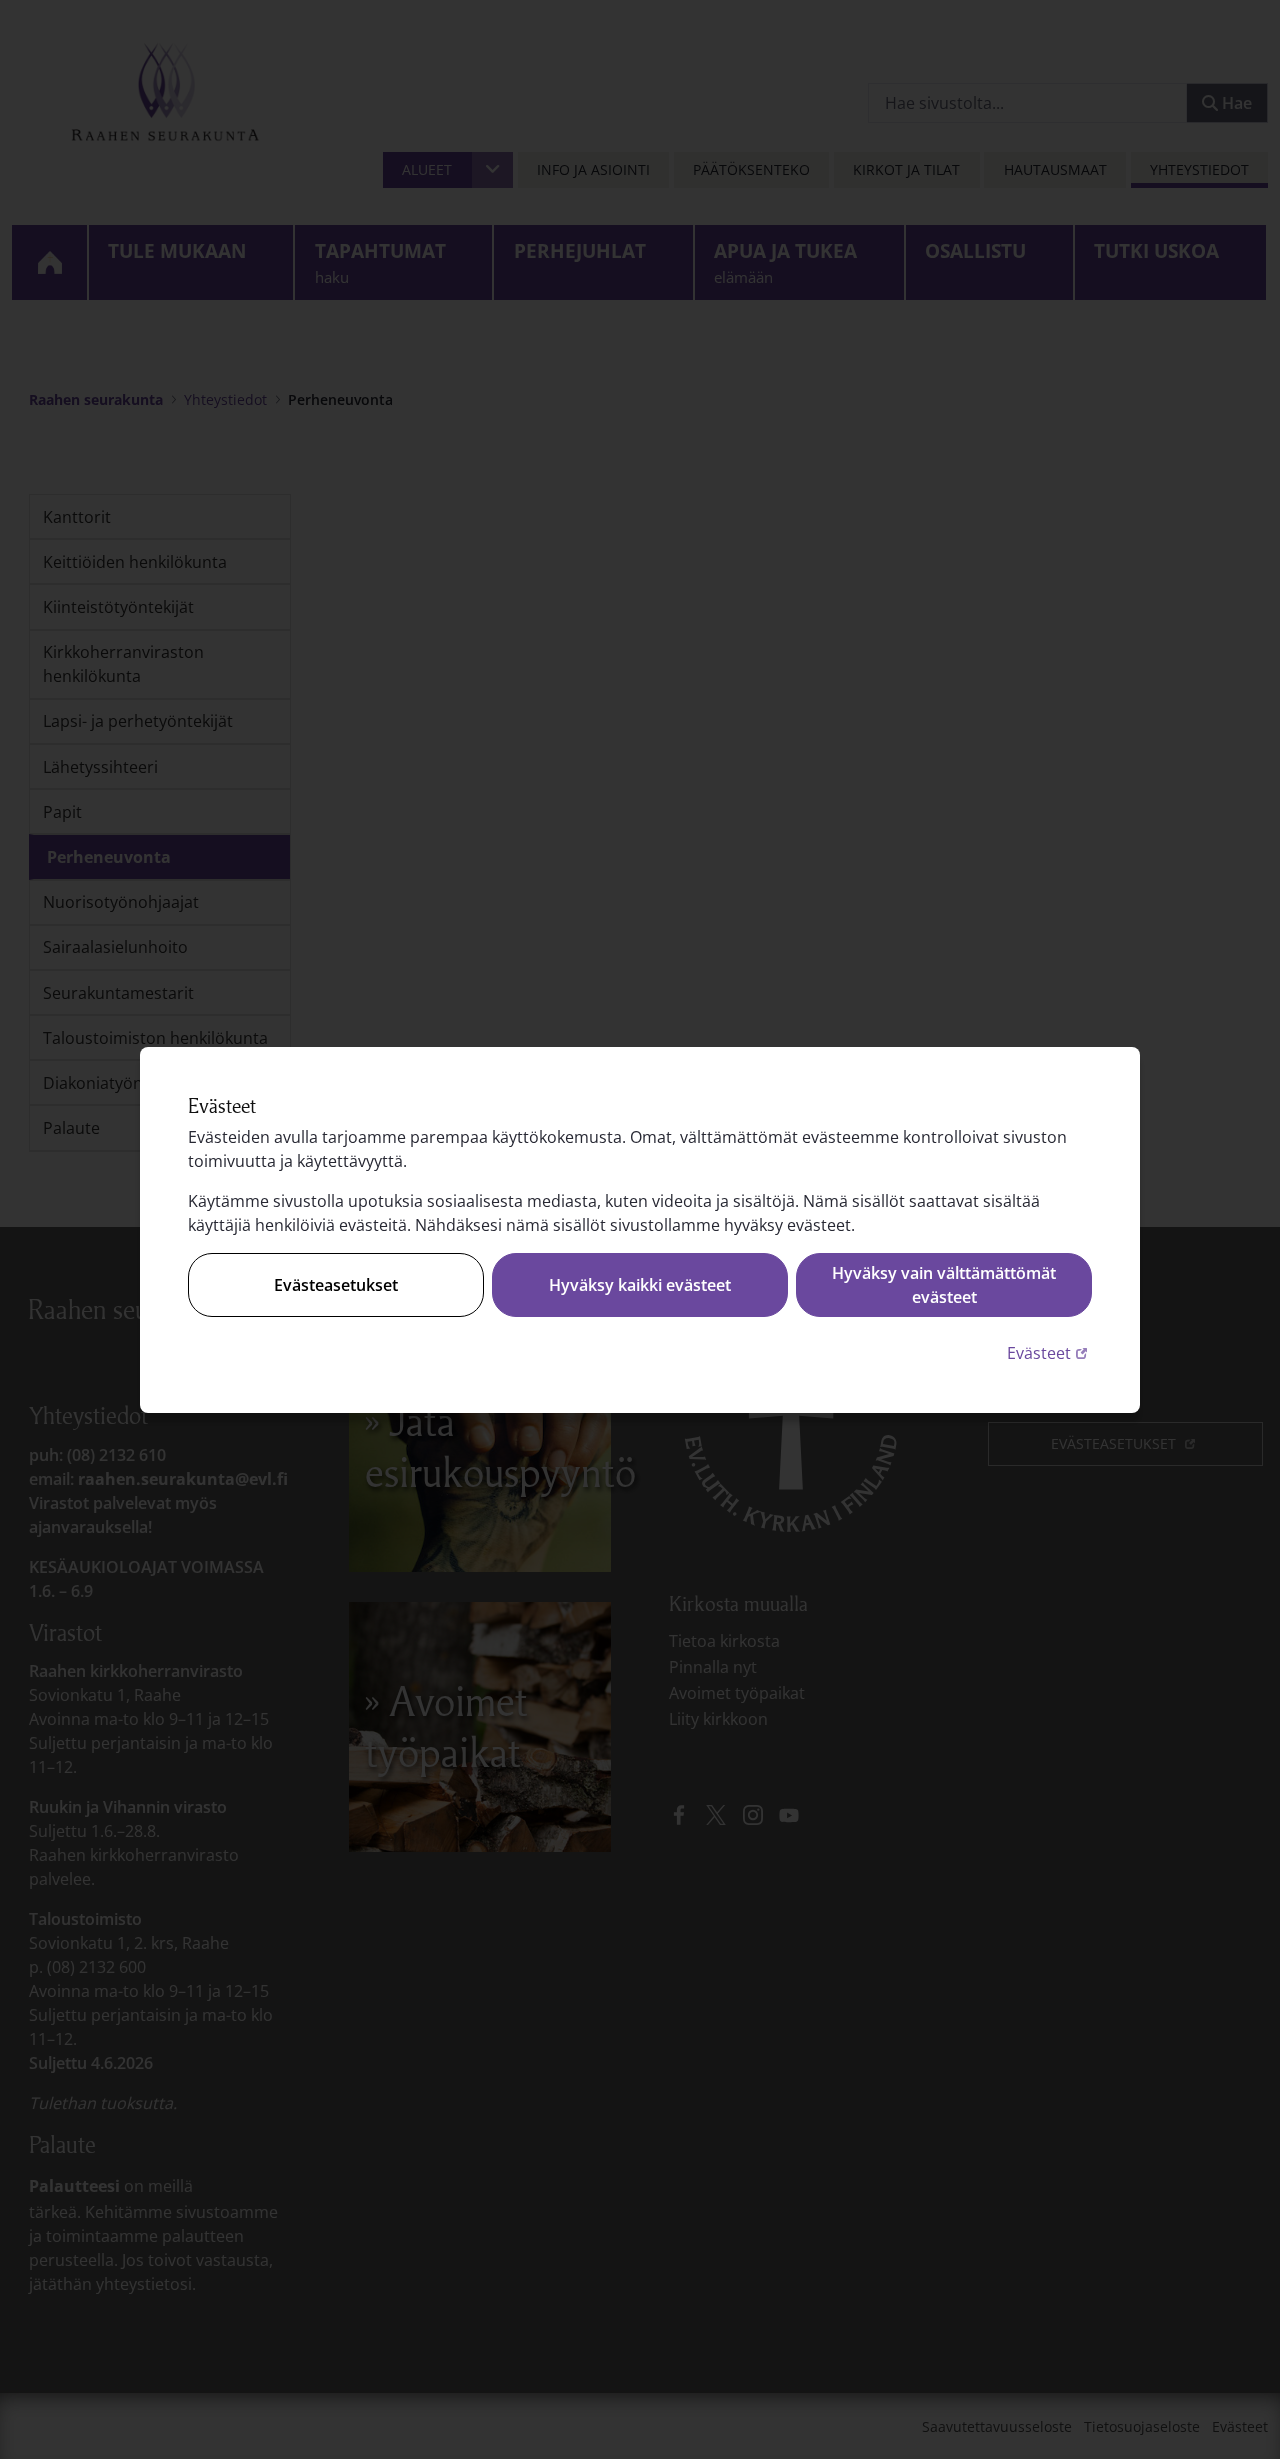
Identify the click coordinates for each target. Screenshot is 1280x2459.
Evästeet (1049, 1352)
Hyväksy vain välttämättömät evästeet (944, 1285)
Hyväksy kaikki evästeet (640, 1285)
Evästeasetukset (336, 1285)
